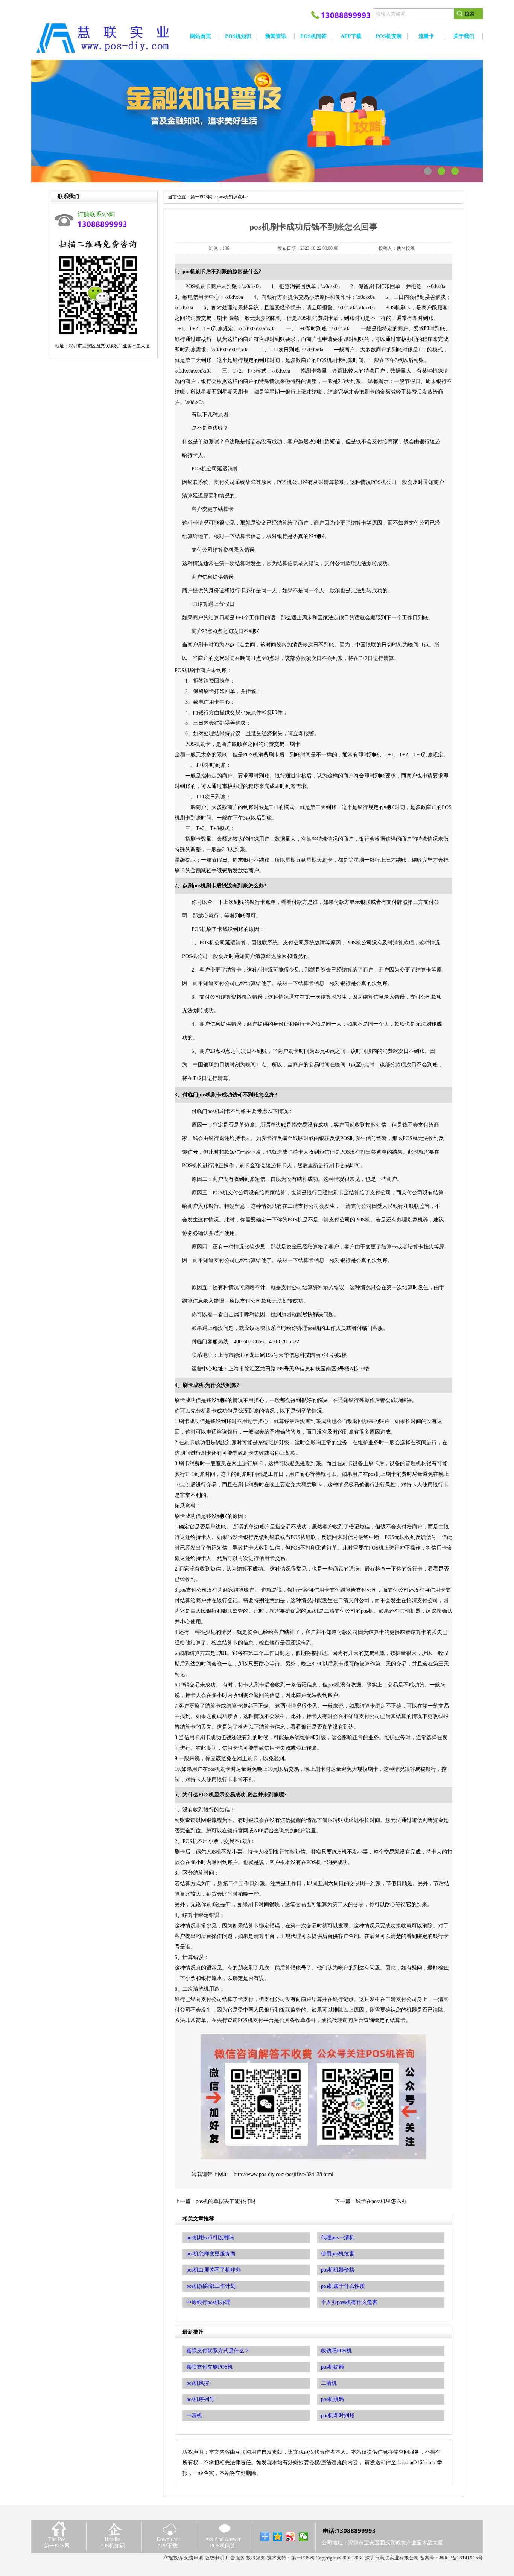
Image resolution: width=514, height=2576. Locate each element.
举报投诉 (173, 2558)
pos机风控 (198, 2383)
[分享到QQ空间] (278, 2536)
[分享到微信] (303, 2536)
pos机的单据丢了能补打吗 (226, 2201)
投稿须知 (256, 2558)
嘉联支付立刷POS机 (210, 2367)
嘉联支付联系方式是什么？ (218, 2351)
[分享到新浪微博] (291, 2536)
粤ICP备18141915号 (461, 2558)
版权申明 (214, 2558)
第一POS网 (201, 197)
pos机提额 (332, 2367)
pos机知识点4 (231, 197)
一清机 (194, 2416)
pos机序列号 (200, 2399)
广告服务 (235, 2558)
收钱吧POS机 (336, 2351)
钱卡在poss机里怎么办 (381, 2201)
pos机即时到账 (338, 2416)
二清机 (329, 2383)
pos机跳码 (332, 2399)
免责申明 (194, 2558)
